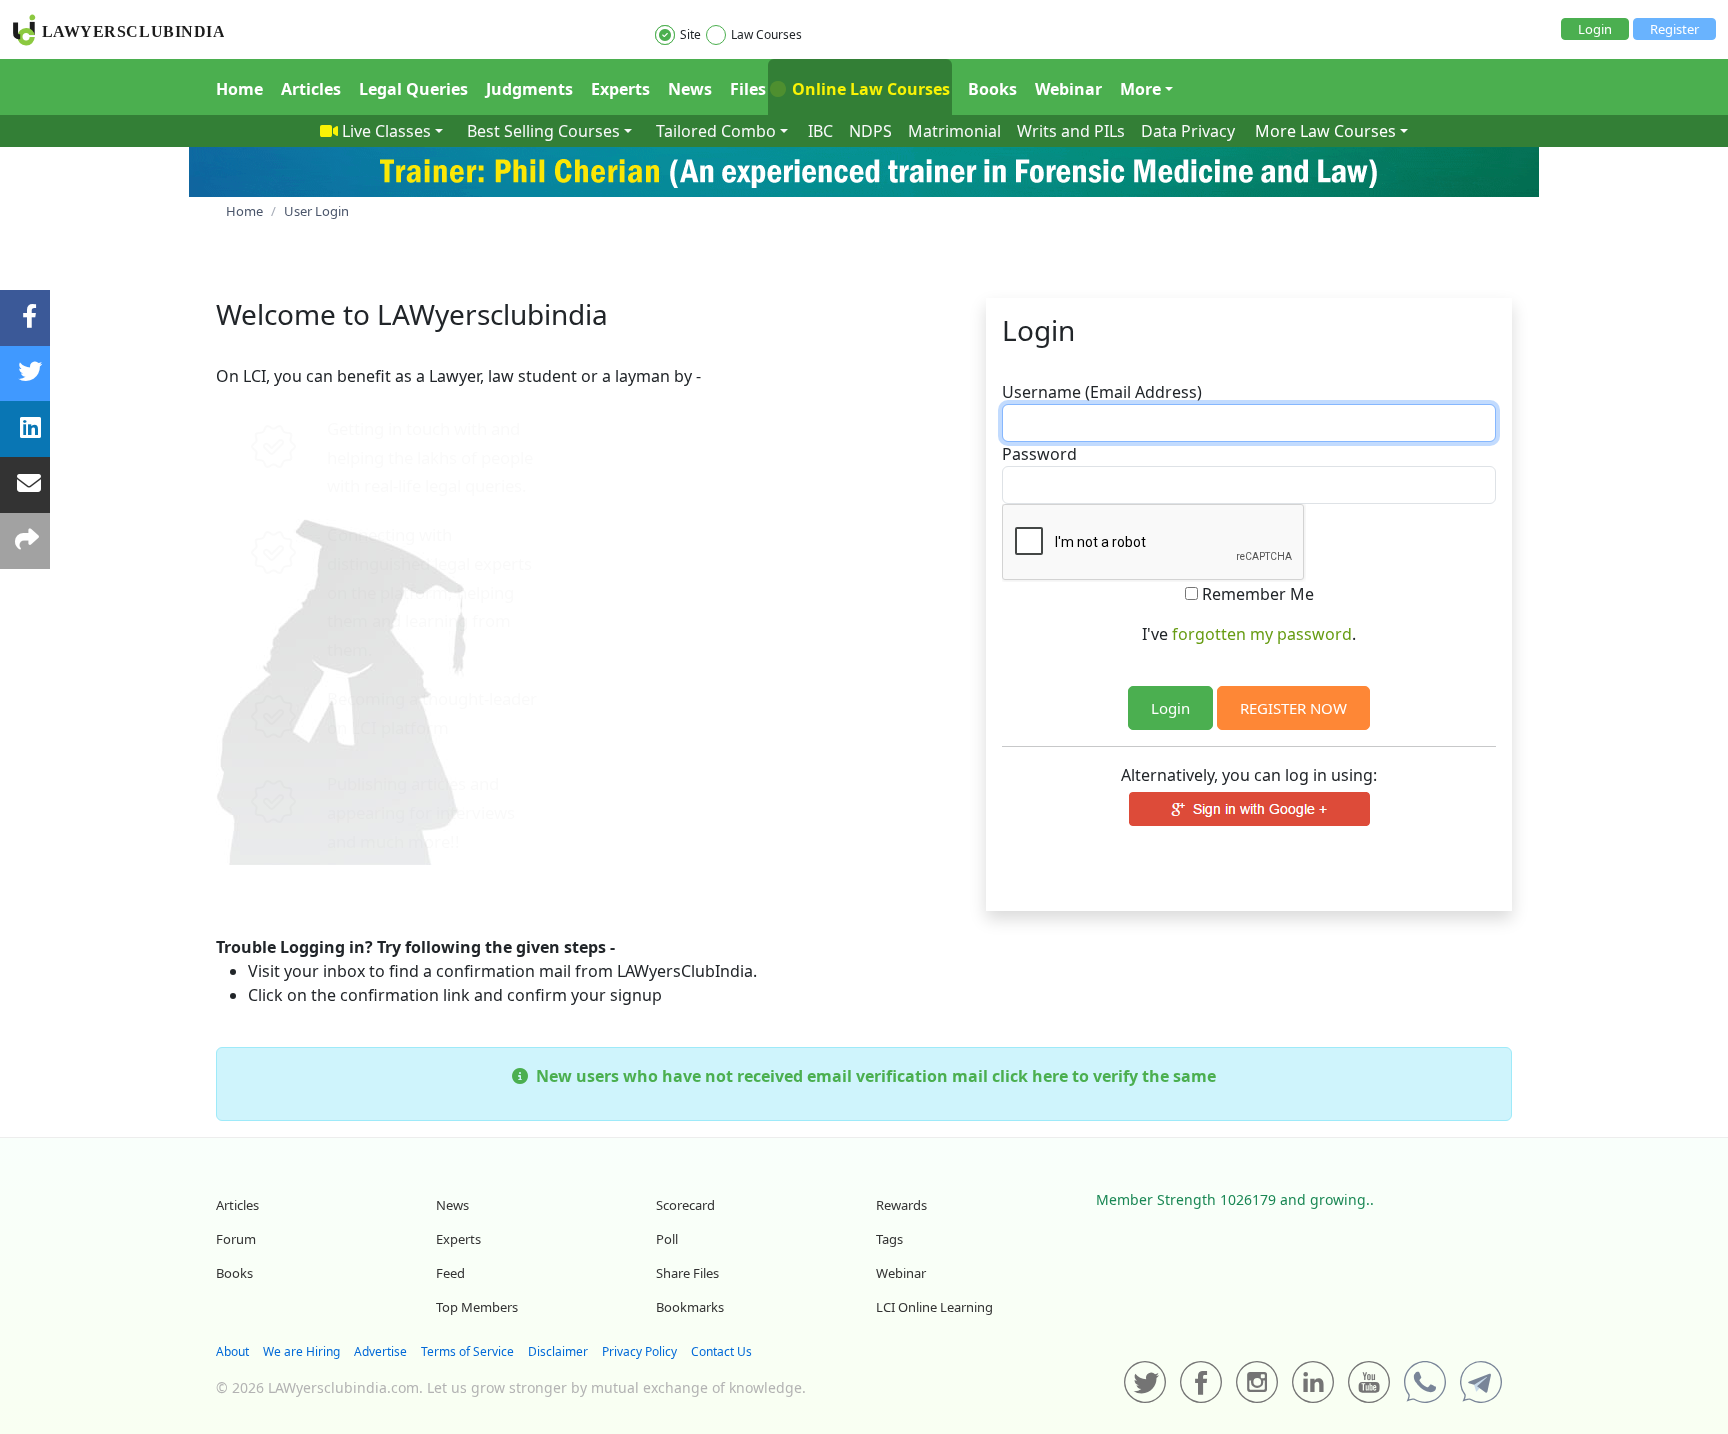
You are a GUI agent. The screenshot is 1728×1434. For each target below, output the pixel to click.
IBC (820, 131)
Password (1039, 454)
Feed (450, 1273)
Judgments (529, 89)
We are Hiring (301, 1351)
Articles (311, 89)
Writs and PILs (1071, 131)
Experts (620, 89)
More (1140, 89)
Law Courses (766, 34)
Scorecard (685, 1205)
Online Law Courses (869, 89)
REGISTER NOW (1293, 708)
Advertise (380, 1351)
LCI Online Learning (934, 1307)
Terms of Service (467, 1351)
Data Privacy (1188, 131)
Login (1595, 29)
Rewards (901, 1205)
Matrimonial (954, 131)
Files (748, 89)
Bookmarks (690, 1307)
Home (239, 89)
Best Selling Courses (543, 131)
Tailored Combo (716, 131)
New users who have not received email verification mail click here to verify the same (872, 1076)
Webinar (1068, 89)
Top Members (477, 1307)
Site (690, 34)
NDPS (870, 131)
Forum (236, 1239)
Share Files (687, 1273)
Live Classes (386, 131)
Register (1674, 29)
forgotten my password (1262, 634)
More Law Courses (1325, 131)
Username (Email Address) (1102, 392)
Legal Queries (413, 89)
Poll (667, 1239)
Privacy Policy (639, 1351)
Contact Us (721, 1351)
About (232, 1351)
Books (992, 89)
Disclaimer (558, 1351)
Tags (889, 1239)
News (690, 89)
